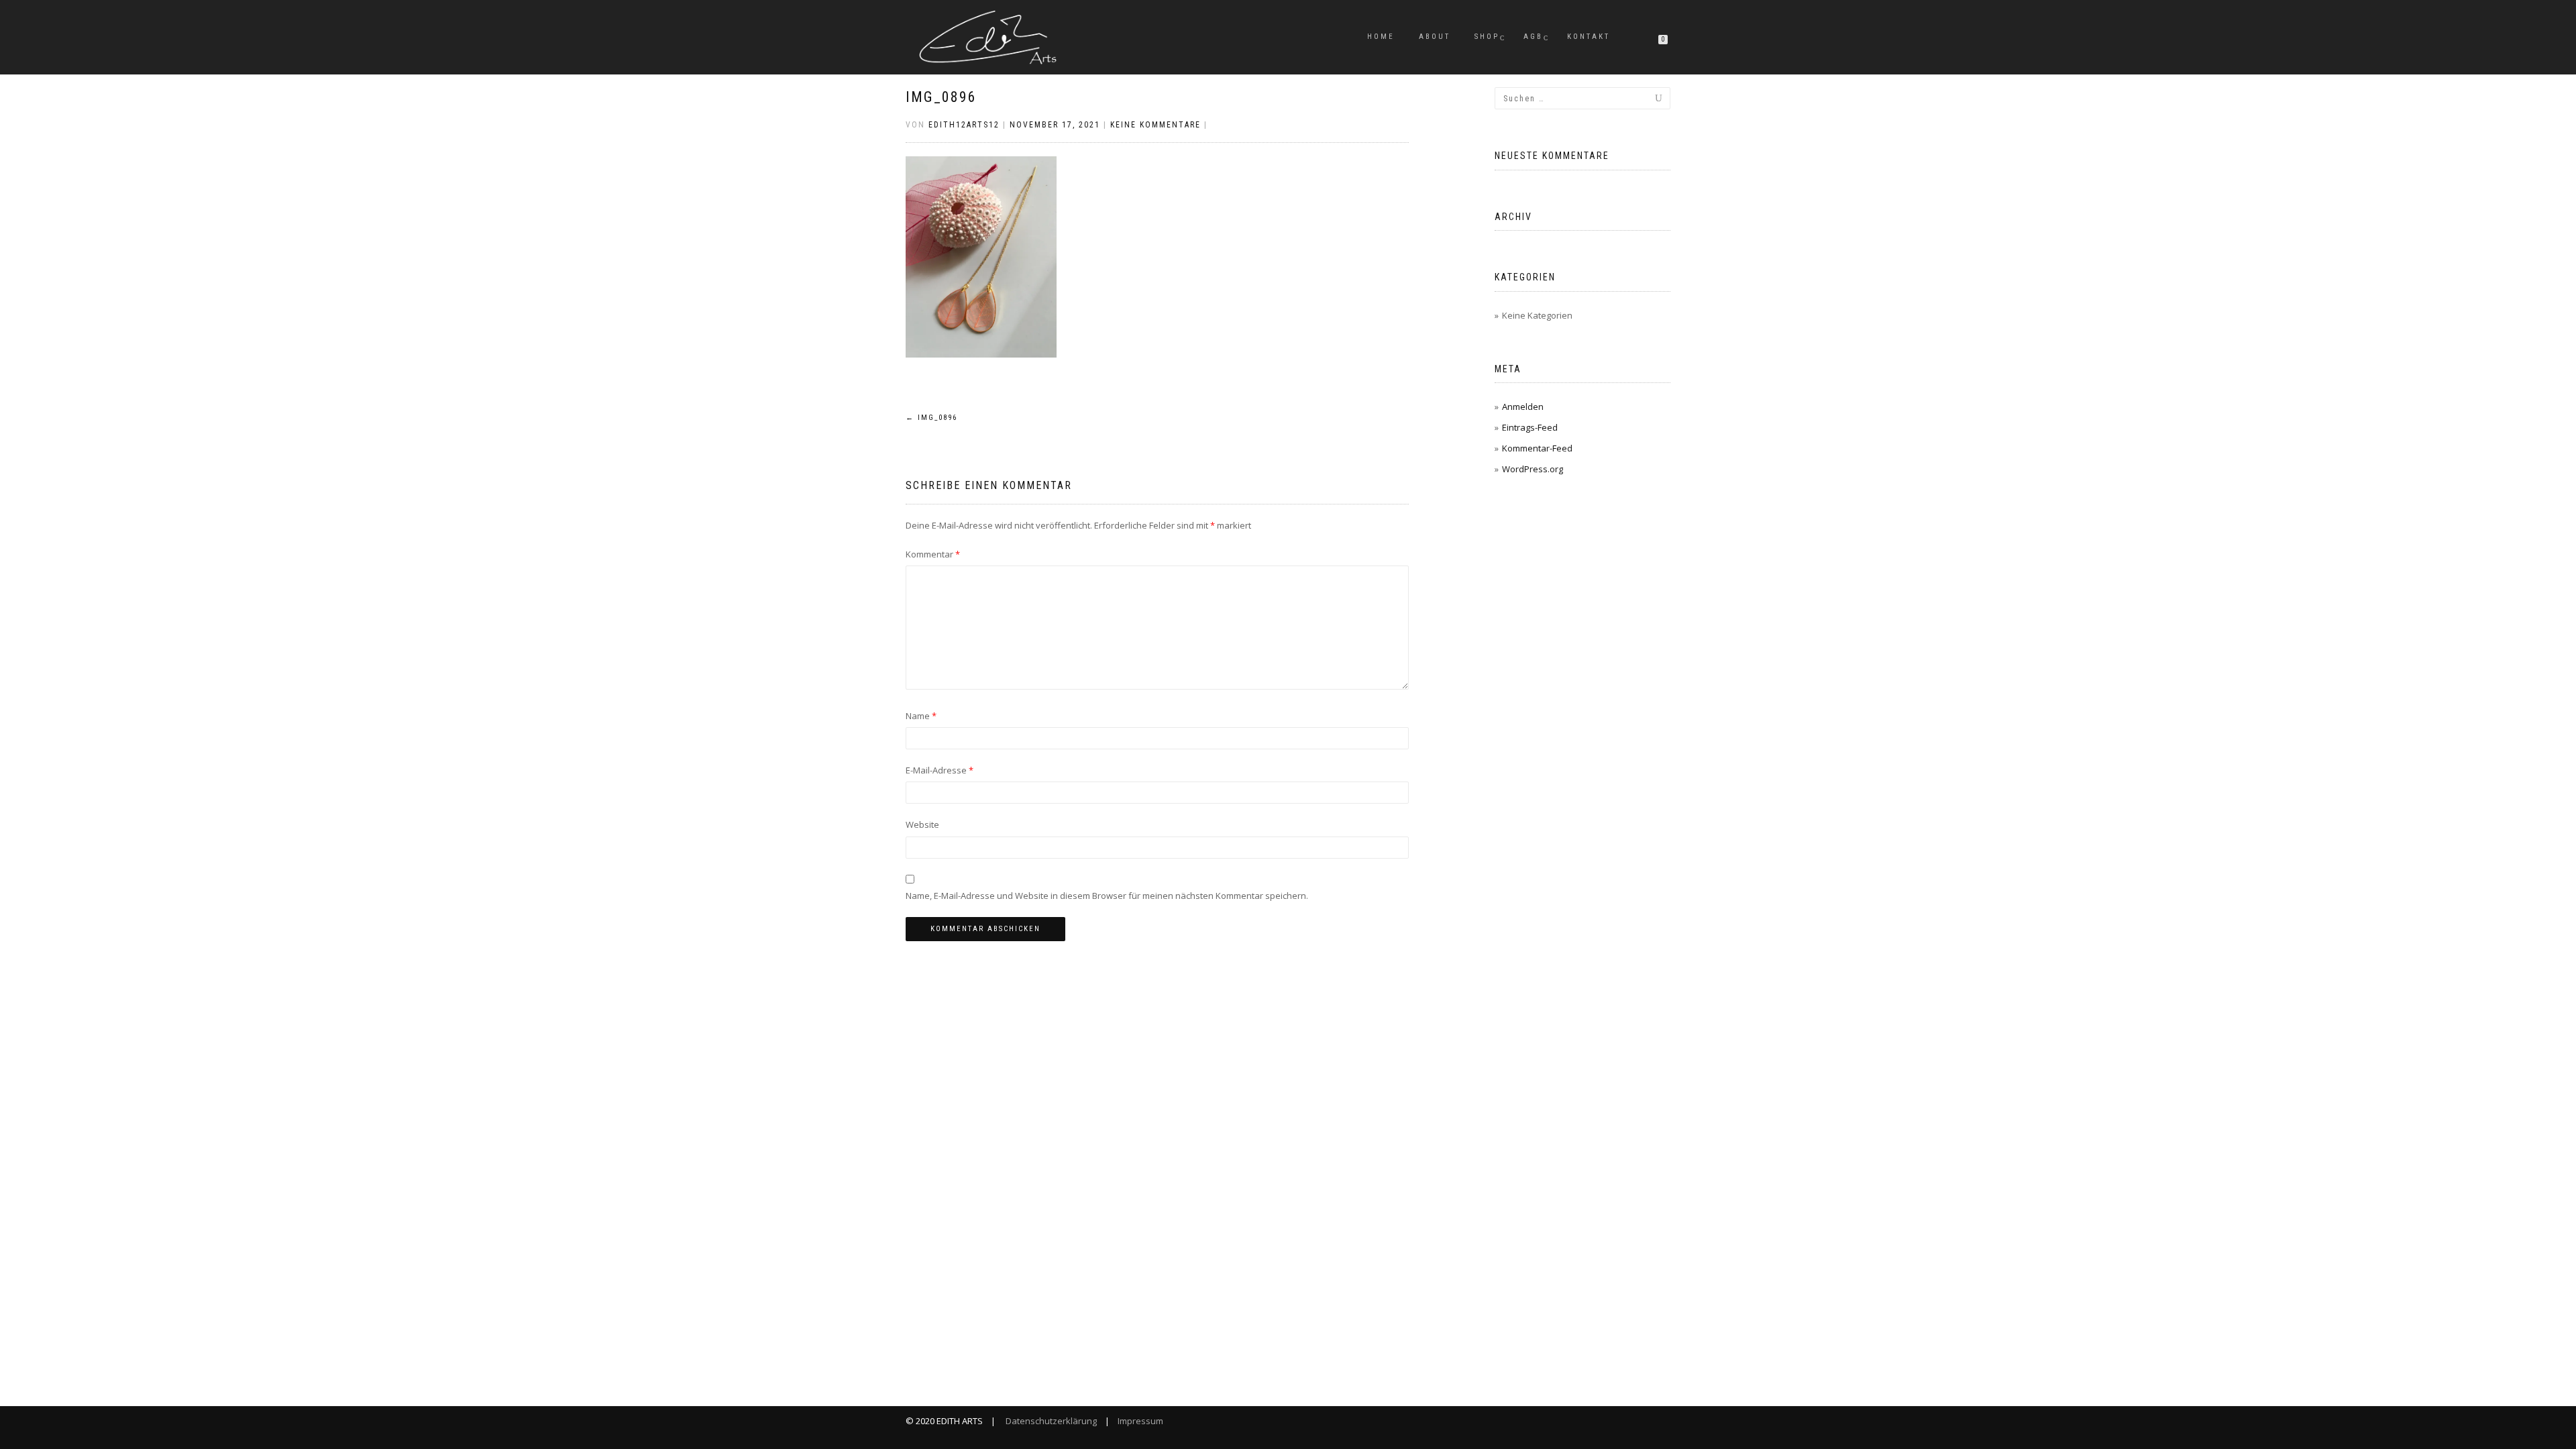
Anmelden (1523, 407)
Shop (1487, 37)
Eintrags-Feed (1530, 427)
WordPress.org (1533, 469)
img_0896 (941, 97)
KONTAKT (1589, 37)
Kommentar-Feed (1537, 448)
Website (922, 824)
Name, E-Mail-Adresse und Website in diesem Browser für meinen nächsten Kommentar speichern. (1107, 896)
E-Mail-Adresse (940, 770)
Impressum (1139, 1421)
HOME (1381, 37)
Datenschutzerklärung (1050, 1421)
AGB (1533, 37)
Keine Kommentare (1156, 125)
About (1435, 37)
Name (921, 716)
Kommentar (933, 554)
